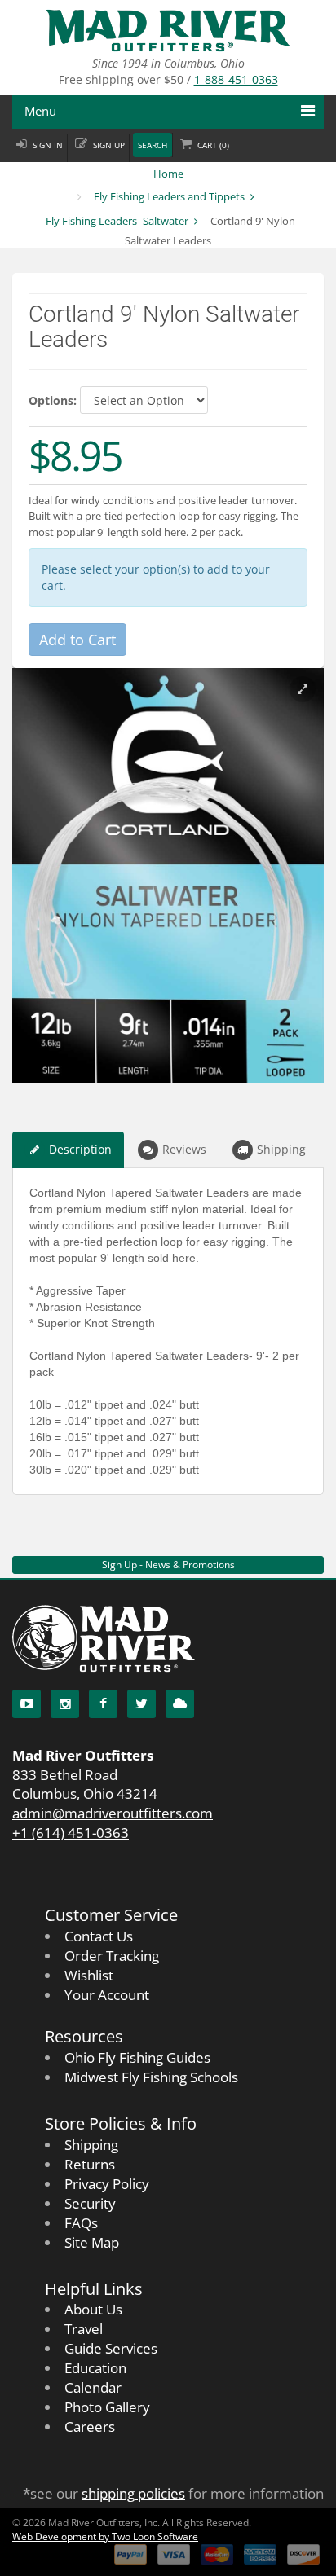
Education (95, 2368)
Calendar (93, 2387)
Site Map (92, 2242)
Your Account (107, 1995)
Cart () (213, 145)
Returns (90, 2164)
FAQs (81, 2223)
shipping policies (133, 2493)
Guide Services (111, 2348)
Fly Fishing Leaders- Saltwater (117, 221)
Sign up (109, 145)
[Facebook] (103, 1704)
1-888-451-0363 (236, 79)
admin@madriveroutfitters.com (113, 1813)
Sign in (48, 145)
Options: (53, 400)
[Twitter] (141, 1704)
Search (153, 145)
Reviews (184, 1149)
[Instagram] (65, 1704)
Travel (84, 2329)
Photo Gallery (107, 2407)
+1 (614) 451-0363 (71, 1833)
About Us (93, 2309)
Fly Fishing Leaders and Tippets (169, 196)
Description (80, 1149)
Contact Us (99, 1936)
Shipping (281, 1149)
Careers (90, 2427)
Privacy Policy (107, 2184)
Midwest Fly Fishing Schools (151, 2077)
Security (90, 2203)
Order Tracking (112, 1956)
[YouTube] (27, 1704)
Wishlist (89, 1975)
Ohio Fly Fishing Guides (137, 2057)
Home (168, 174)
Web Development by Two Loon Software (105, 2536)
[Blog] (180, 1704)
